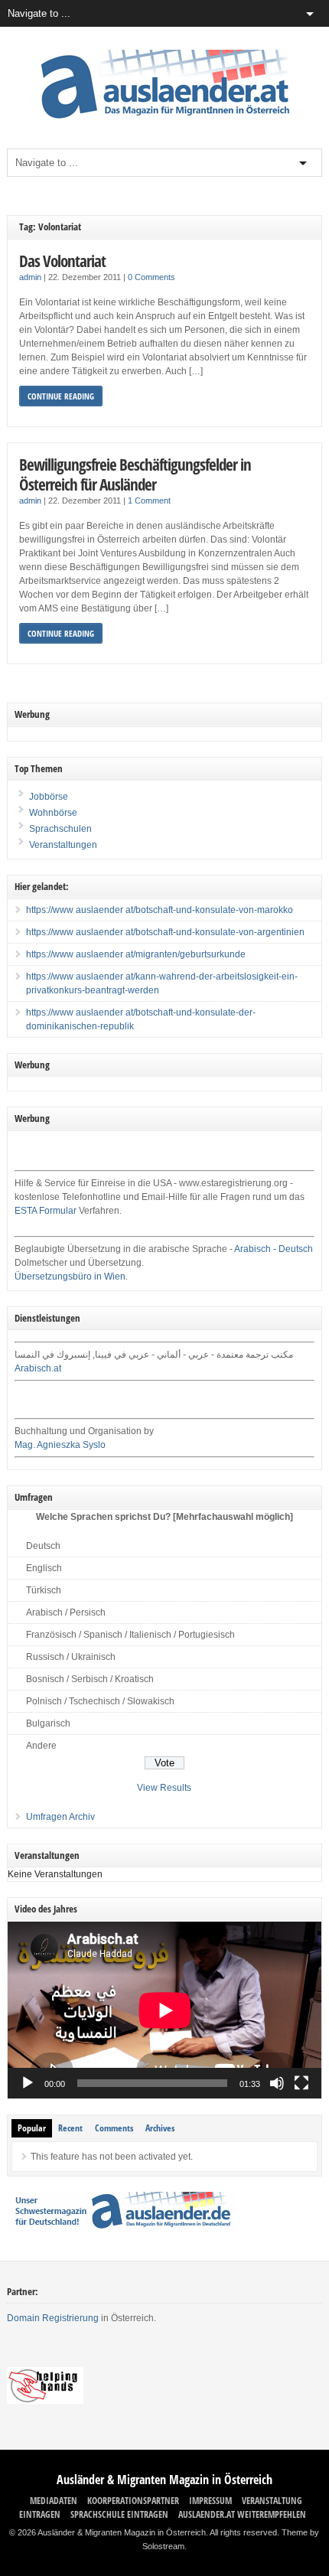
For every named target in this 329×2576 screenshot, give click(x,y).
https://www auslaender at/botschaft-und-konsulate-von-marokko (160, 910)
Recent (70, 2128)
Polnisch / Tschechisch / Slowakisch (100, 1701)
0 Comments (151, 277)
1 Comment (149, 501)
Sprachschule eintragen (119, 2514)
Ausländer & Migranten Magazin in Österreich (164, 2480)
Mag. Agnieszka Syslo (60, 1445)
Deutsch (43, 1546)
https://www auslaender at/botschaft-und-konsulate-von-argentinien (165, 932)
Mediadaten (54, 2501)
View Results (164, 1788)
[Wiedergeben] (28, 2083)
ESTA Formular (46, 1211)
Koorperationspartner (133, 2501)
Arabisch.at (38, 1368)
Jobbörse (47, 797)
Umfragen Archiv (60, 1817)
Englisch (44, 1568)
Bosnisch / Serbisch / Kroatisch (90, 1679)
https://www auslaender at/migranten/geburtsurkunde (136, 954)
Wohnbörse (52, 813)
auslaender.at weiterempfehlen (242, 2514)
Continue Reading (61, 396)
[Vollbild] (301, 2083)
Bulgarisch (48, 1723)
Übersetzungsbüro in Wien (70, 1277)
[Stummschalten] (277, 2083)
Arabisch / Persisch (66, 1612)
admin (30, 277)
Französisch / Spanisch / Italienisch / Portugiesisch (130, 1635)
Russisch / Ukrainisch (71, 1657)
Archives (160, 2128)
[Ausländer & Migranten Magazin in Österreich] (164, 122)
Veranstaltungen (63, 845)
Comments (114, 2128)
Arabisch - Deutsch (274, 1249)
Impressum (210, 2501)
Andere (41, 1746)
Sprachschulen (59, 829)
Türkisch (44, 1590)
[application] (165, 2010)
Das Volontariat (62, 261)
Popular (32, 2128)
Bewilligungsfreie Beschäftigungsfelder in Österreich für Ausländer (135, 474)
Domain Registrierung (53, 2318)
